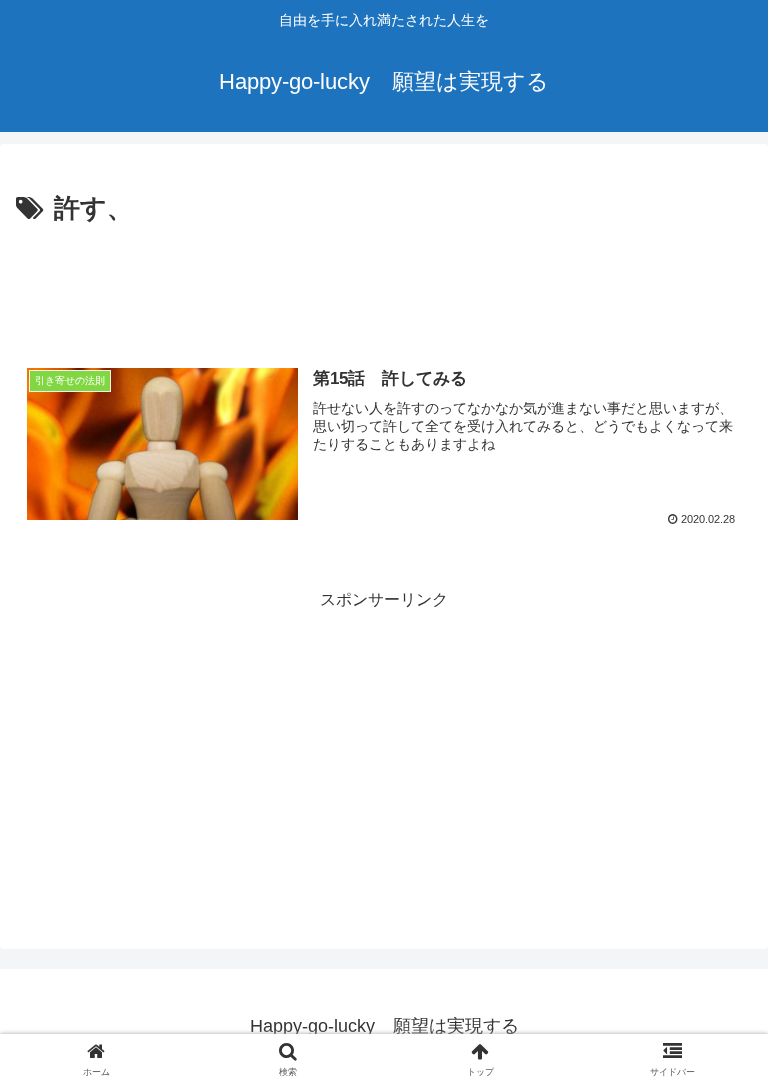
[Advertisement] (384, 286)
